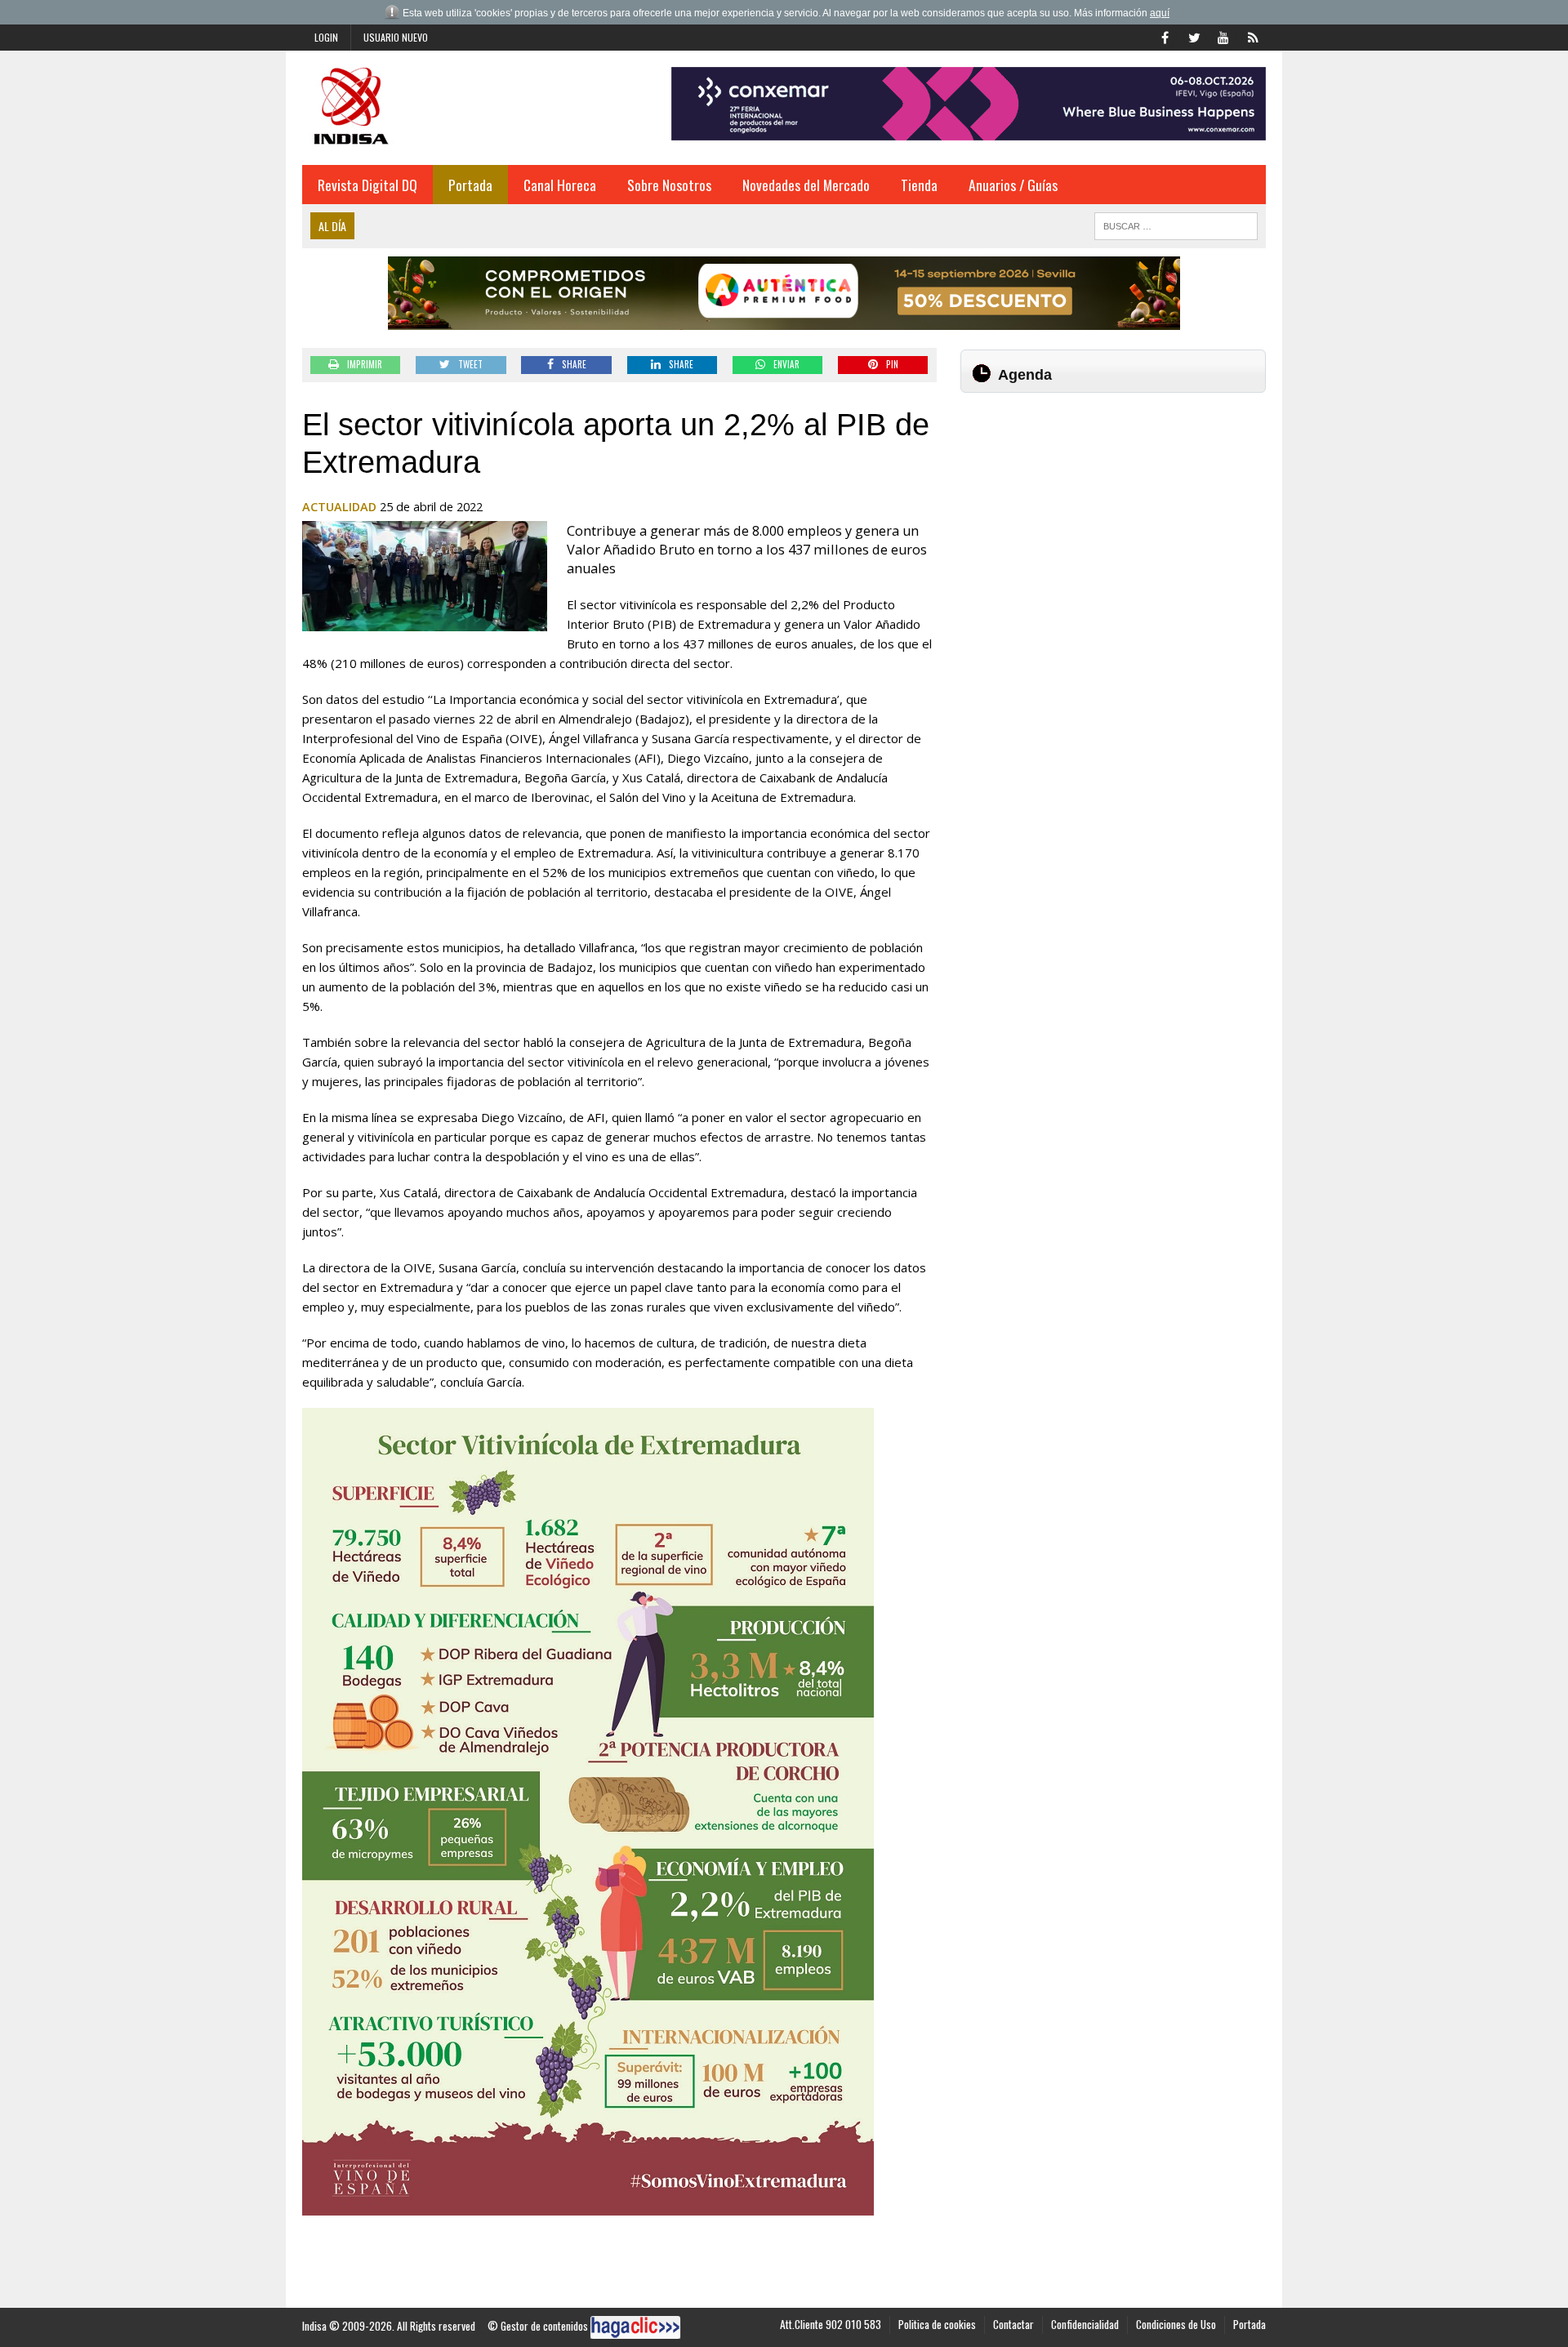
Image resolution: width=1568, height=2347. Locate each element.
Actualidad (339, 507)
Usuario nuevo (396, 37)
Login (326, 37)
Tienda (919, 185)
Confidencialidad (1085, 2324)
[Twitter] (1194, 36)
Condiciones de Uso (1176, 2324)
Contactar (1013, 2324)
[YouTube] (1223, 36)
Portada (470, 185)
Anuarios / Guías (1013, 185)
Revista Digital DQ (367, 185)
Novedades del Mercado (806, 185)
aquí (1160, 13)
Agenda (1025, 375)
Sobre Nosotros (669, 185)
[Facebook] (1165, 36)
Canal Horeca (560, 185)
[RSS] (1253, 36)
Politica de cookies (937, 2324)
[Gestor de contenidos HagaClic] (635, 2327)
